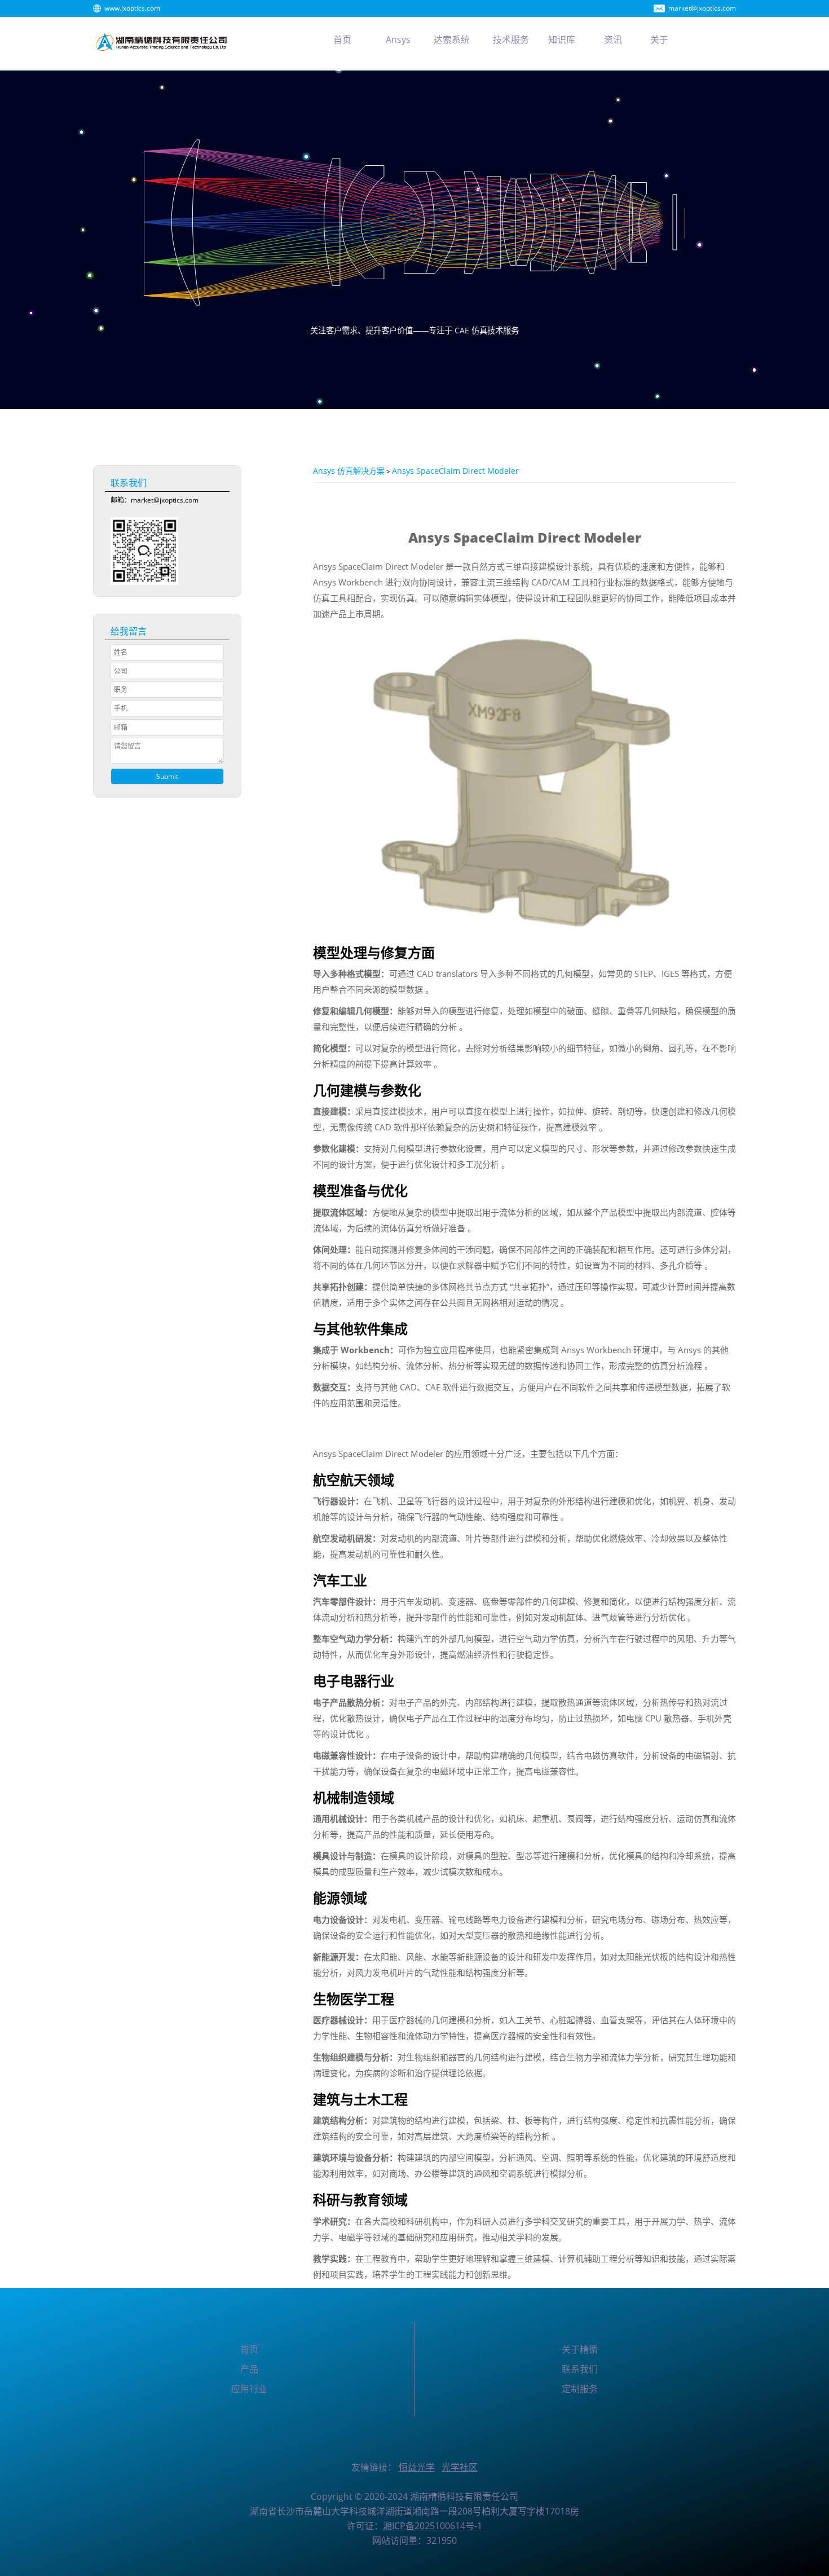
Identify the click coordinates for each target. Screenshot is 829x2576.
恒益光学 (417, 2467)
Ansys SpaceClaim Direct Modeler (455, 471)
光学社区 (460, 2467)
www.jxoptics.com (132, 8)
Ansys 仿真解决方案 (349, 471)
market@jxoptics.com (702, 8)
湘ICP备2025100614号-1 (433, 2526)
